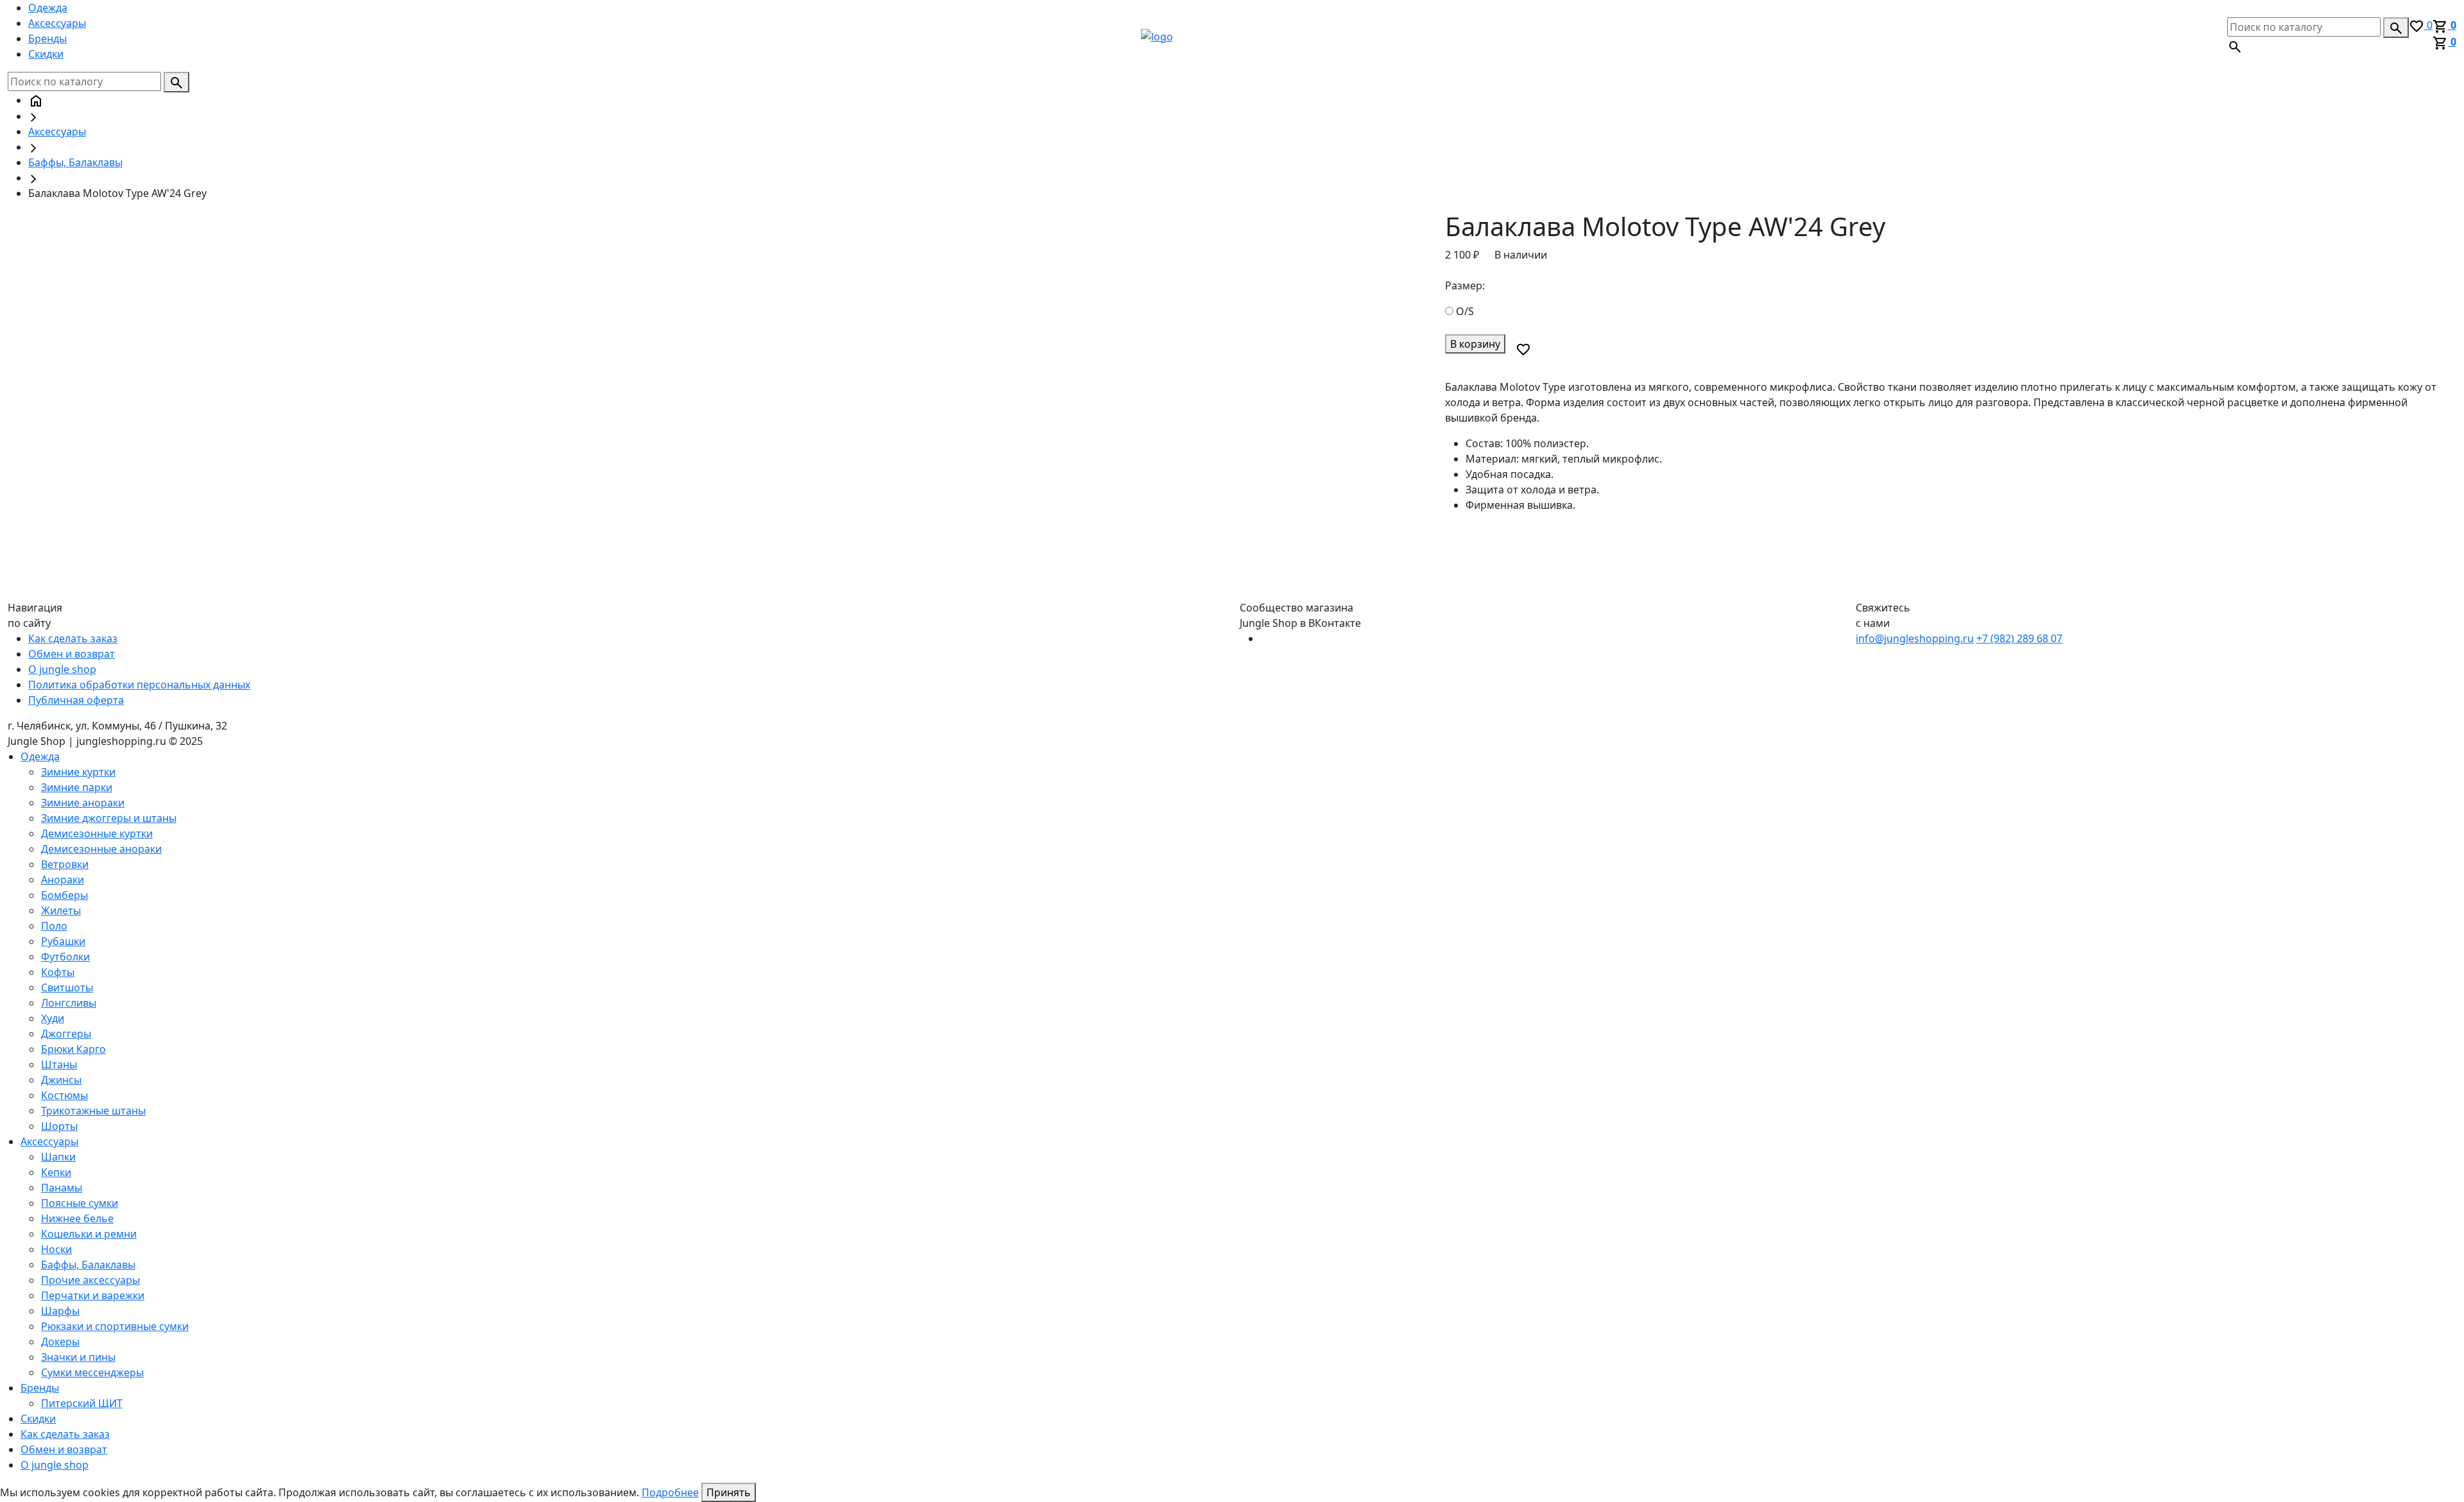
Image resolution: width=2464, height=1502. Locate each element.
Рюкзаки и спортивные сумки (115, 1326)
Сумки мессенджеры (92, 1372)
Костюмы (64, 1095)
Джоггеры (66, 1034)
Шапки (58, 1157)
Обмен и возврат (72, 654)
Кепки (56, 1172)
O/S (1465, 311)
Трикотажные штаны (93, 1111)
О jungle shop (62, 669)
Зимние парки (77, 787)
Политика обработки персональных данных (139, 685)
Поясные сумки (80, 1203)
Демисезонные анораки (101, 849)
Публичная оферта (76, 700)
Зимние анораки (83, 803)
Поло (54, 926)
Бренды (47, 38)
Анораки (63, 880)
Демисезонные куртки (97, 833)
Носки (56, 1249)
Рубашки (63, 941)
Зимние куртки (78, 772)
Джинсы (61, 1080)
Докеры (60, 1342)
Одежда (48, 8)
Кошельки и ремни (89, 1234)
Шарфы (60, 1311)
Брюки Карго (73, 1049)
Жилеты (61, 910)
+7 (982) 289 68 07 (2019, 638)
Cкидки (46, 54)
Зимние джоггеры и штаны (109, 818)
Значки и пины (78, 1357)
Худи (53, 1018)
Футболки (65, 957)
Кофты (58, 972)
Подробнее (670, 1492)
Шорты (59, 1126)
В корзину (1475, 344)
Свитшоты (67, 987)
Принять (729, 1492)
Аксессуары (57, 23)
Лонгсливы (69, 1003)
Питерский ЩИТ (82, 1403)
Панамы (62, 1188)
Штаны (59, 1064)
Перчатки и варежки (93, 1295)
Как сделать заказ (73, 638)
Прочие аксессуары (90, 1280)
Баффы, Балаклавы (75, 162)
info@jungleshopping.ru (1915, 638)
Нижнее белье (77, 1218)
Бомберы (64, 895)
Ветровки (65, 864)
